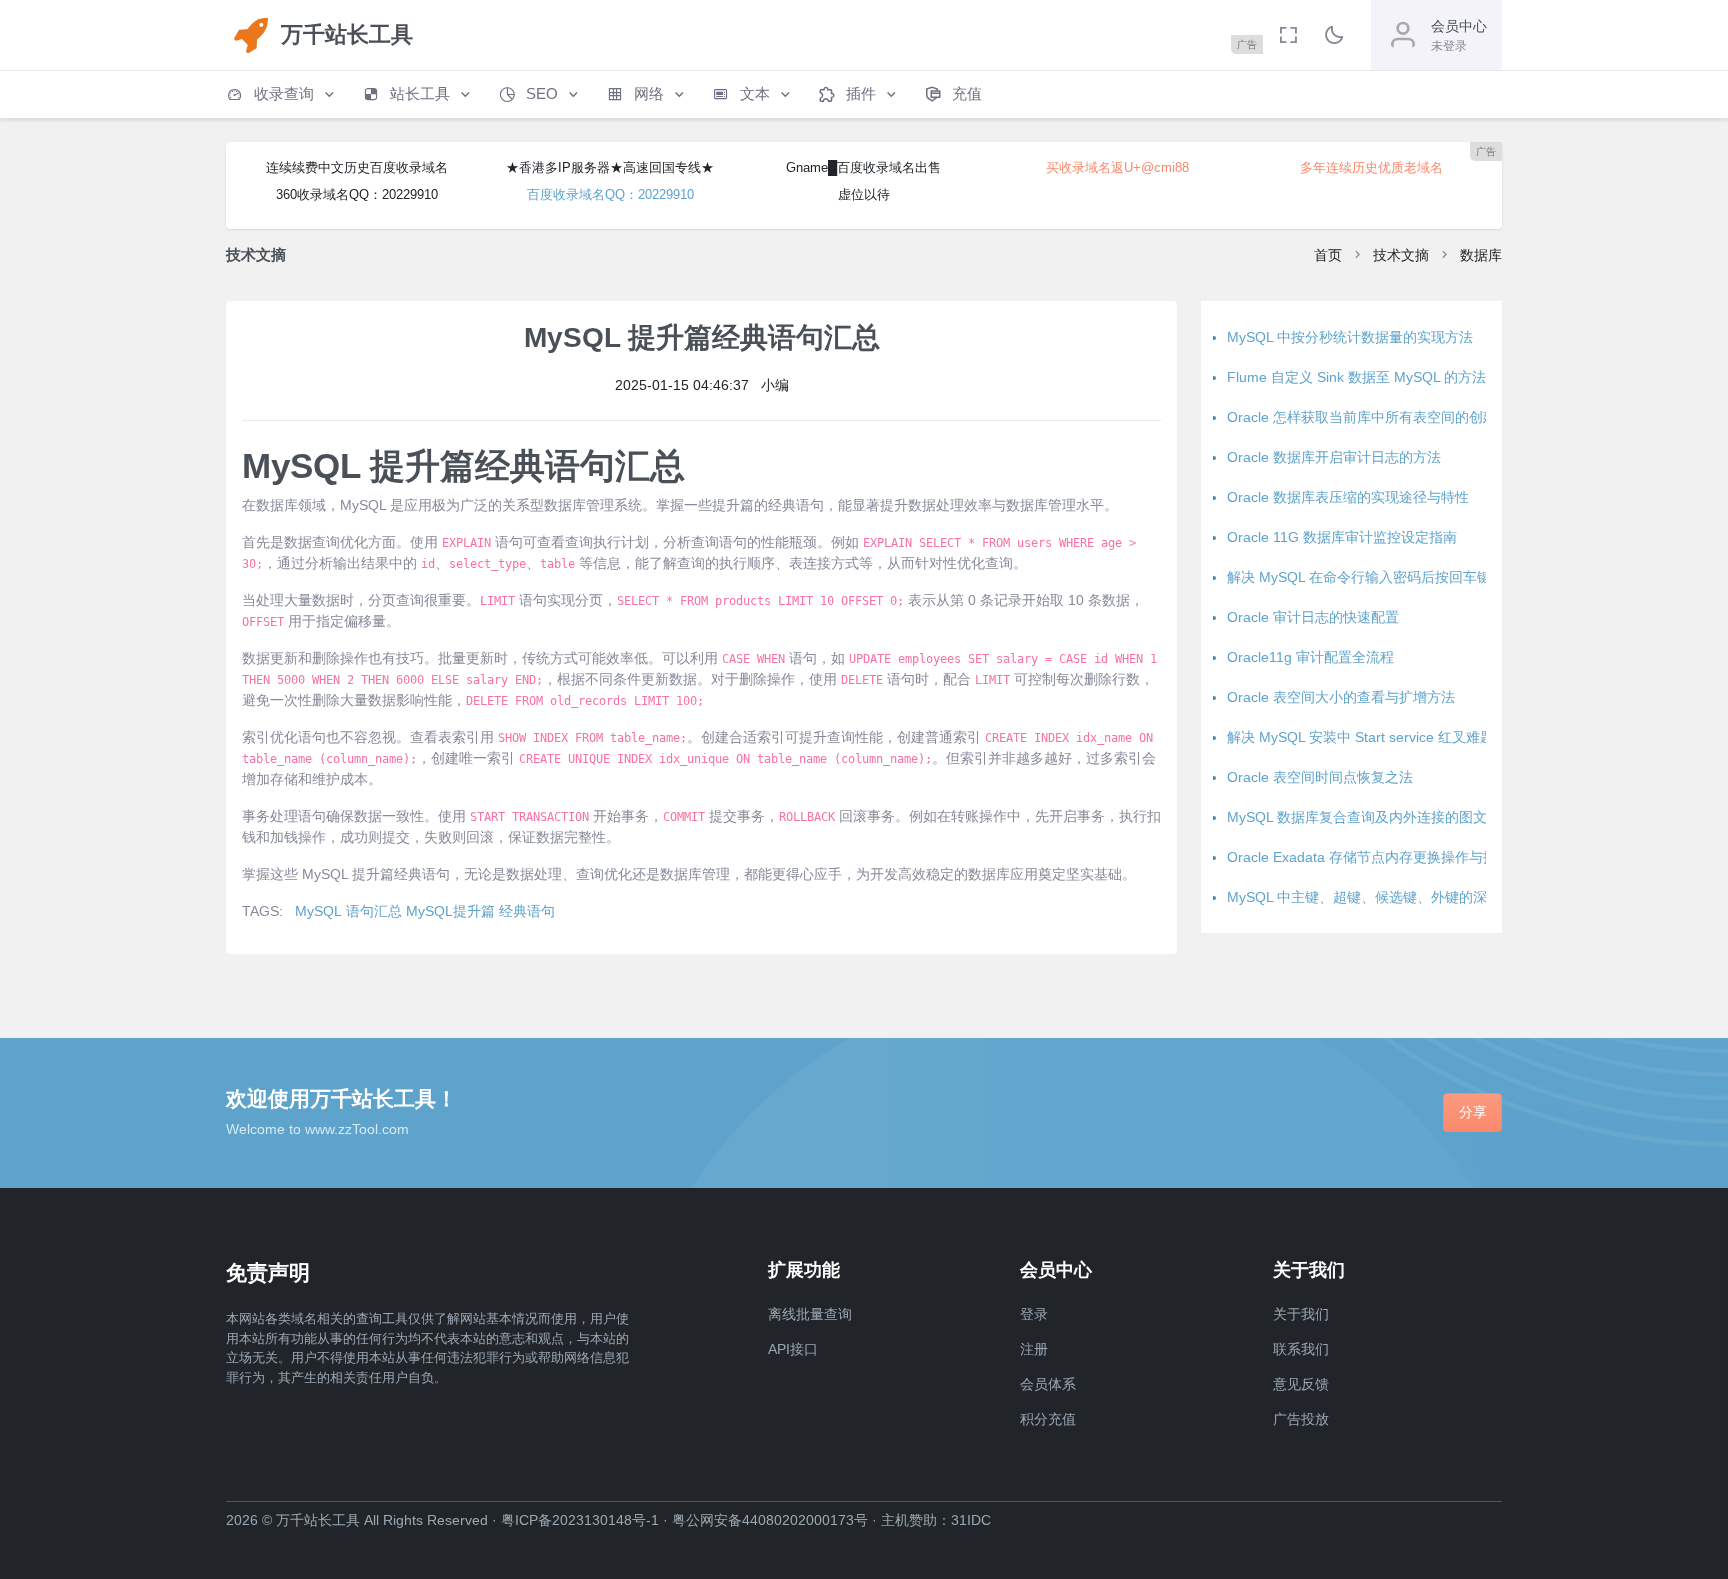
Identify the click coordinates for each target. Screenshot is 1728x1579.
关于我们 (1301, 1314)
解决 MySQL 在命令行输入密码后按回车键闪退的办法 (1394, 577)
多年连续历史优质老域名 (1371, 167)
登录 (1034, 1314)
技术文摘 (1401, 255)
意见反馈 (1301, 1384)
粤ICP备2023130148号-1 (580, 1520)
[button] (282, 94)
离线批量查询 (810, 1314)
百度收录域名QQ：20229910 (610, 194)
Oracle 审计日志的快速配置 (1313, 617)
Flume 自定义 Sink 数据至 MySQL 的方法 (1356, 377)
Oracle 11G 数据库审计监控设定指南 (1342, 537)
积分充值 (1048, 1419)
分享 (1473, 1112)
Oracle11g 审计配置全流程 (1310, 657)
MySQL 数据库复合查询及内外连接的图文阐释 (1371, 817)
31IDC (971, 1520)
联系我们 (1301, 1349)
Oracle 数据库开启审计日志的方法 (1334, 457)
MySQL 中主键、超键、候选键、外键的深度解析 (1378, 897)
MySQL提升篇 (450, 911)
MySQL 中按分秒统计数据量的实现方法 (1350, 337)
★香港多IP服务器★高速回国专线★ (610, 167)
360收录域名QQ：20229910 (357, 194)
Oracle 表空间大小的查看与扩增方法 (1341, 697)
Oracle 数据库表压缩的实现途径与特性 (1348, 497)
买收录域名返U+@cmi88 (1117, 167)
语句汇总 (374, 911)
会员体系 (1048, 1384)
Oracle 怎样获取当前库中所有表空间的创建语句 (1376, 417)
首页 (1328, 255)
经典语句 (527, 911)
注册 (1034, 1349)
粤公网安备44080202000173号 (770, 1520)
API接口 (793, 1349)
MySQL (318, 911)
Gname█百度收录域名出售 (863, 167)
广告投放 (1301, 1419)
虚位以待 (864, 194)
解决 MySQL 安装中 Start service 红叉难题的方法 (1381, 737)
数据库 (1481, 255)
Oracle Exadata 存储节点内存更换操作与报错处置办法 (1397, 857)
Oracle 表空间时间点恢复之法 (1320, 777)
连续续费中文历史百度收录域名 (357, 167)
